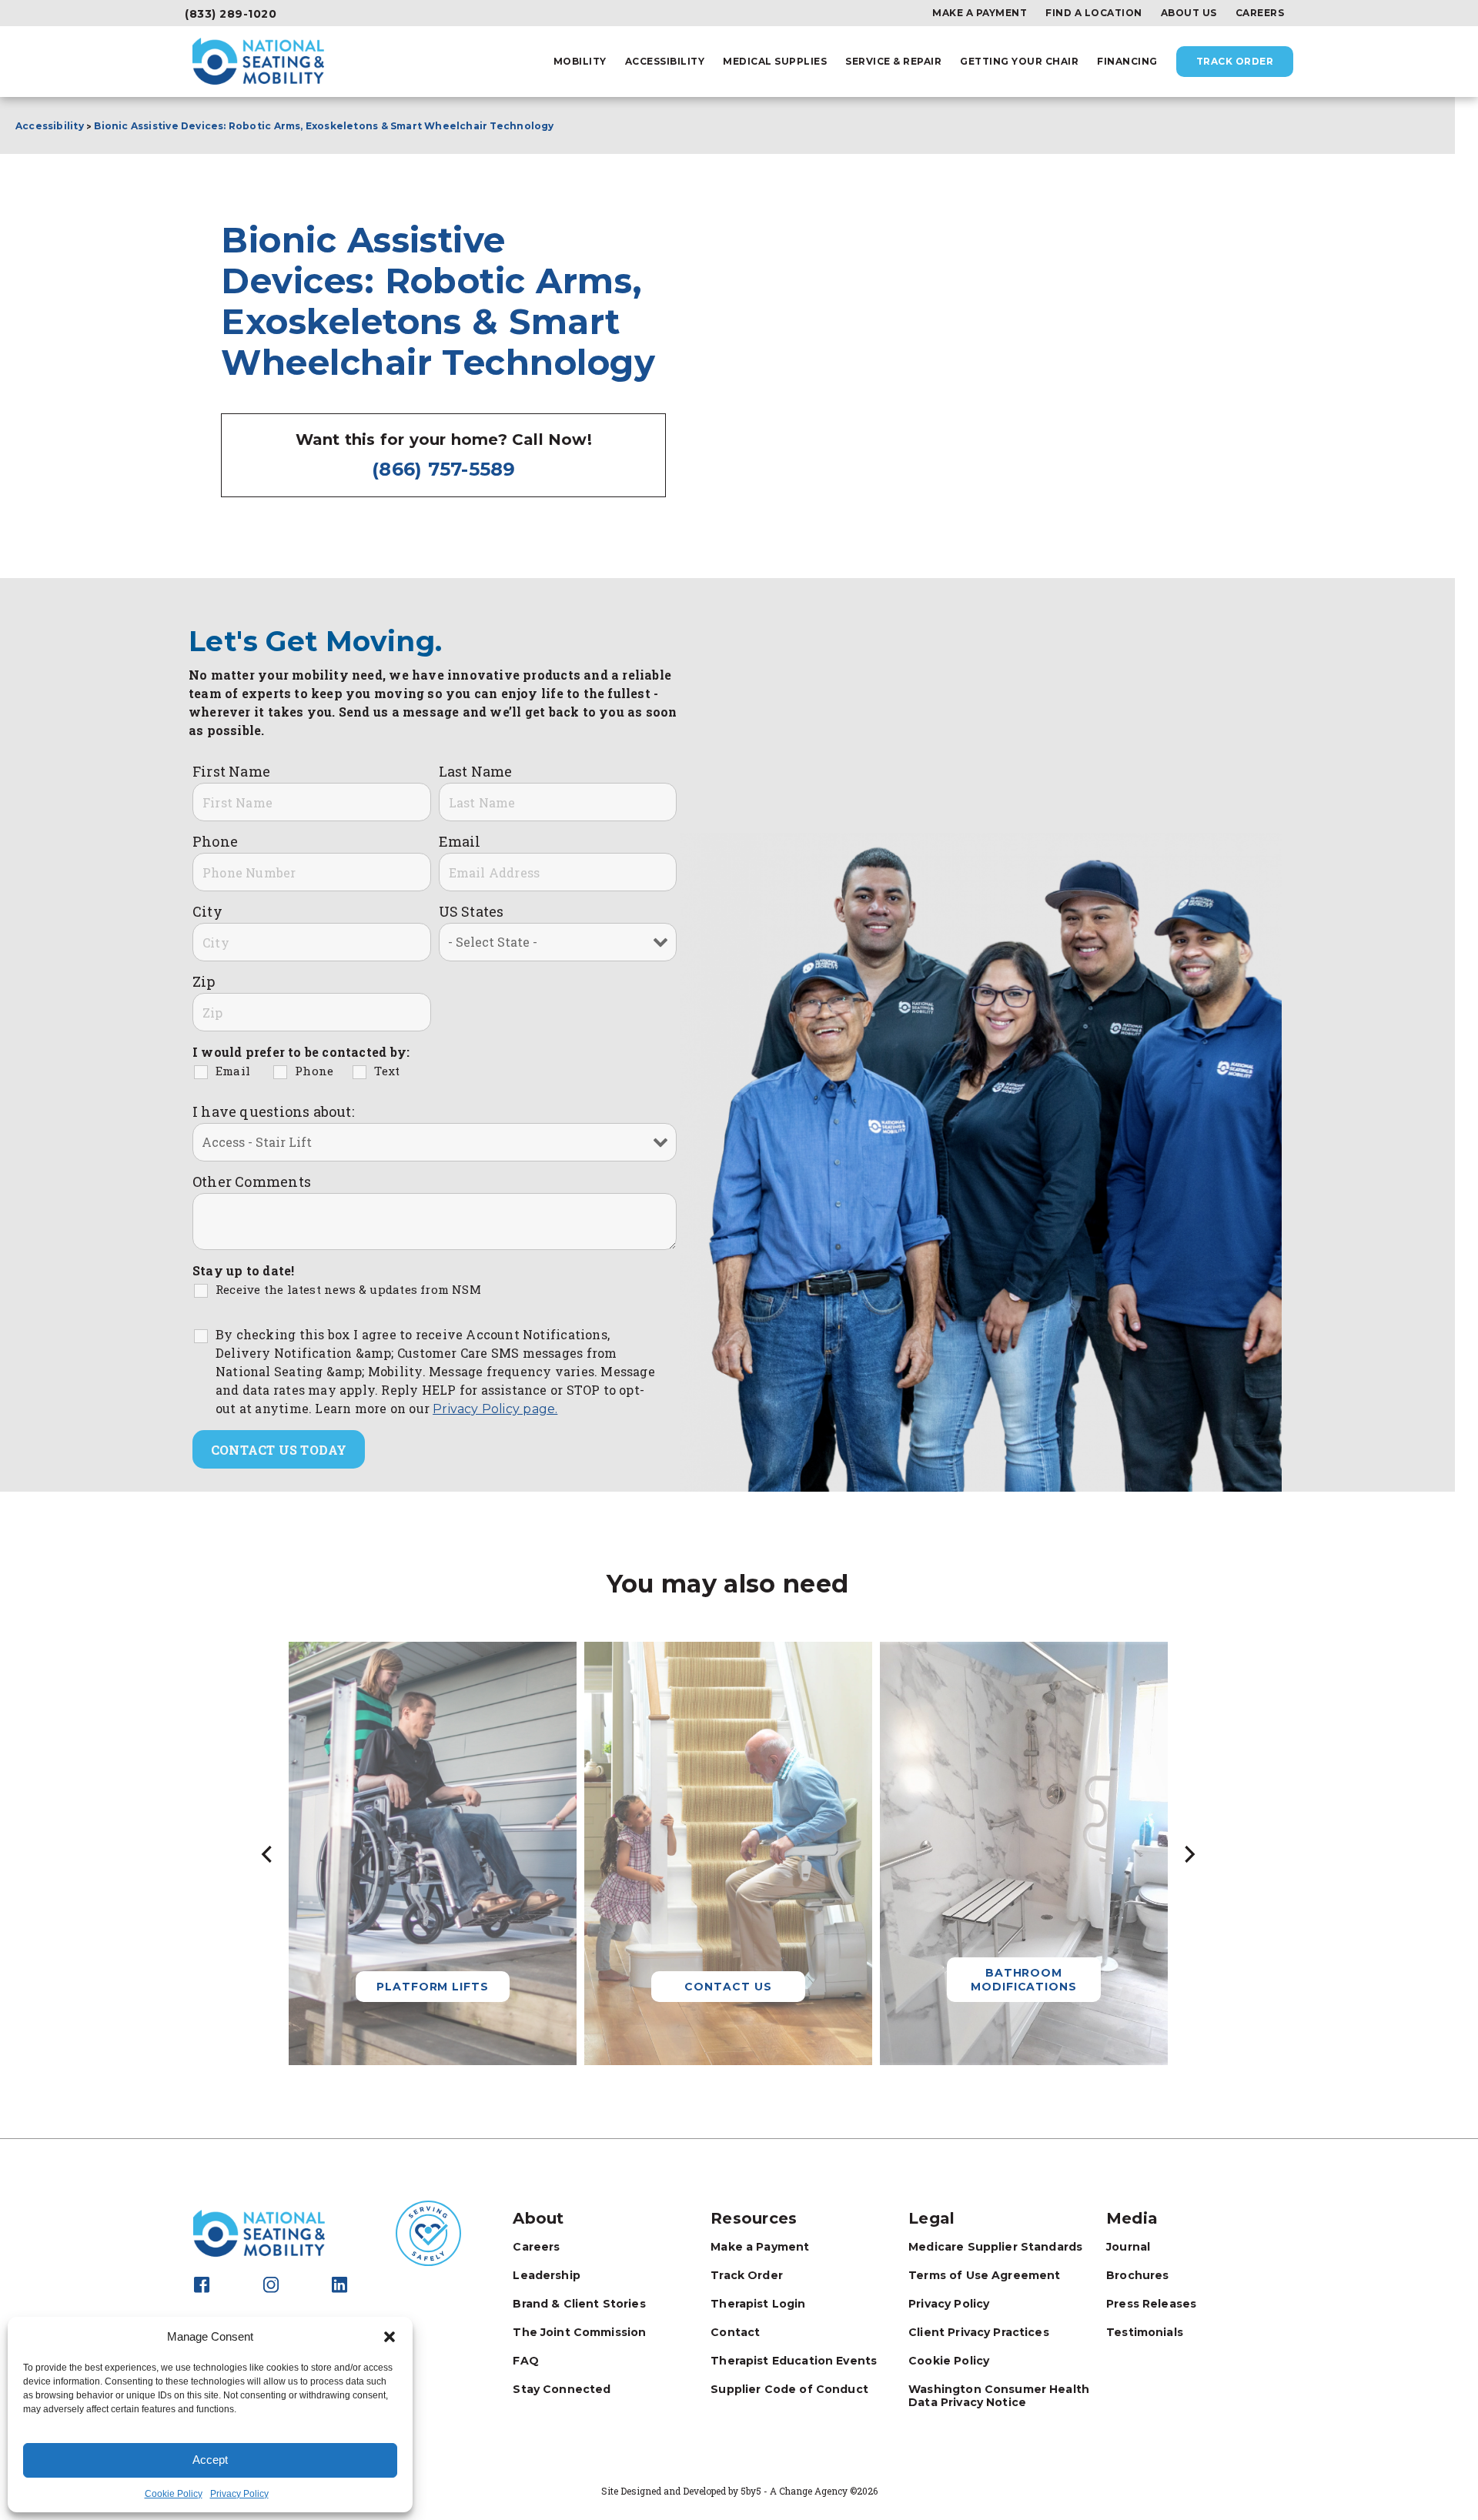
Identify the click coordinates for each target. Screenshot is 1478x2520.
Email (460, 841)
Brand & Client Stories (579, 2304)
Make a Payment (980, 13)
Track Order (1235, 61)
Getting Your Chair (1019, 62)
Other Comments (252, 1181)
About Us (1189, 13)
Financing (1127, 62)
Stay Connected (562, 2389)
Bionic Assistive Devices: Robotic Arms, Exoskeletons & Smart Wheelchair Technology (325, 126)
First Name (231, 771)
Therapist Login (758, 2304)
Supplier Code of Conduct (789, 2389)
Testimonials (1145, 2332)
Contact (735, 2332)
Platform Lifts (433, 1987)
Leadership (547, 2275)
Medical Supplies (775, 62)
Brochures (1137, 2275)
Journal (1128, 2247)
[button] (390, 2337)
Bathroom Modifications (1024, 1980)
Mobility (580, 62)
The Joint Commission (579, 2332)
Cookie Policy (174, 2494)
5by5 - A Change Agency (794, 2491)
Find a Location (1094, 13)
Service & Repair (893, 62)
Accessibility (665, 62)
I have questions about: (273, 1111)
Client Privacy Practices (979, 2332)
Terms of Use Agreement (984, 2275)
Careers (1260, 13)
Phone (215, 841)
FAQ (525, 2361)
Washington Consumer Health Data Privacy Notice (999, 2396)
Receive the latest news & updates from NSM (348, 1289)
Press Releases (1151, 2304)
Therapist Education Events (794, 2361)
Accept (210, 2460)
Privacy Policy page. (495, 1409)
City (207, 911)
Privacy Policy (239, 2494)
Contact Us (728, 1987)
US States (471, 911)
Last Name (476, 771)
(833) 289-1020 (231, 14)
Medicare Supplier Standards (995, 2247)
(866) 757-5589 (444, 469)
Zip (204, 981)
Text (387, 1071)
